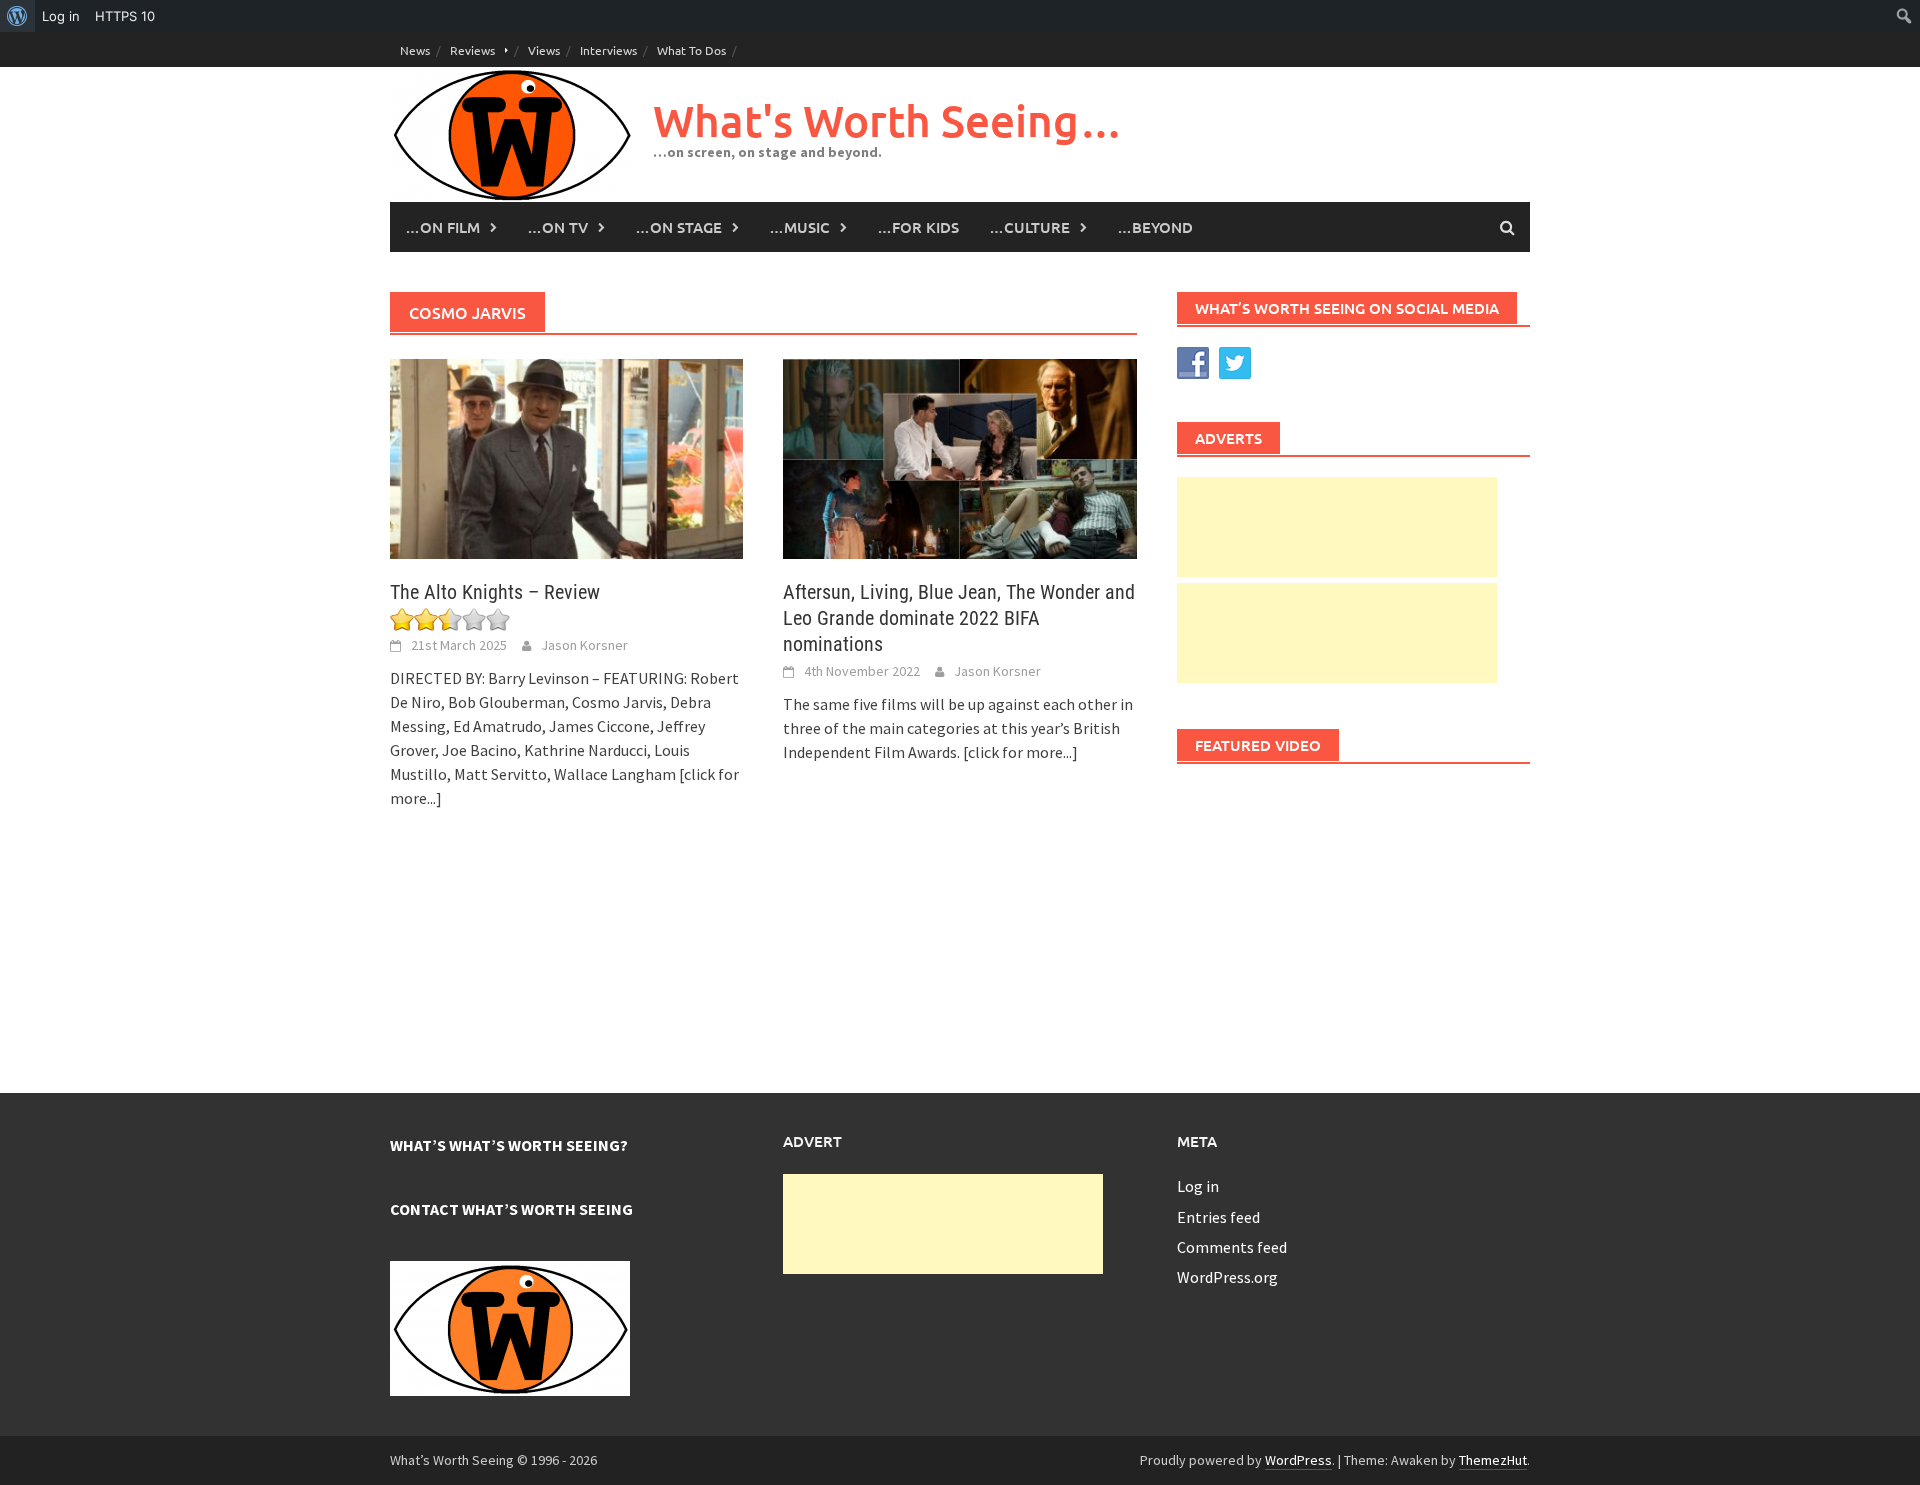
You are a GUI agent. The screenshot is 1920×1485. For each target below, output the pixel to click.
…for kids (918, 227)
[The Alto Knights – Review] (566, 457)
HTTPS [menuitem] (125, 16)
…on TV (557, 227)
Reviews (472, 50)
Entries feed (1218, 1217)
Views (544, 50)
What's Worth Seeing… (888, 120)
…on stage (678, 227)
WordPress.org (1227, 1277)
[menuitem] (17, 16)
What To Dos (691, 50)
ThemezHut (1493, 1460)
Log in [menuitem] (61, 16)
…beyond (1155, 227)
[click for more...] (1020, 752)
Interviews (608, 50)
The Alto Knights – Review (495, 592)
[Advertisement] (1337, 527)
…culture (1029, 227)
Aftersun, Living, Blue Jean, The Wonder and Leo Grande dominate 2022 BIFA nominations (959, 618)
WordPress (1298, 1460)
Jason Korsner (584, 645)
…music (799, 227)
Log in (1198, 1186)
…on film (442, 227)
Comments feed (1232, 1247)
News (415, 50)
